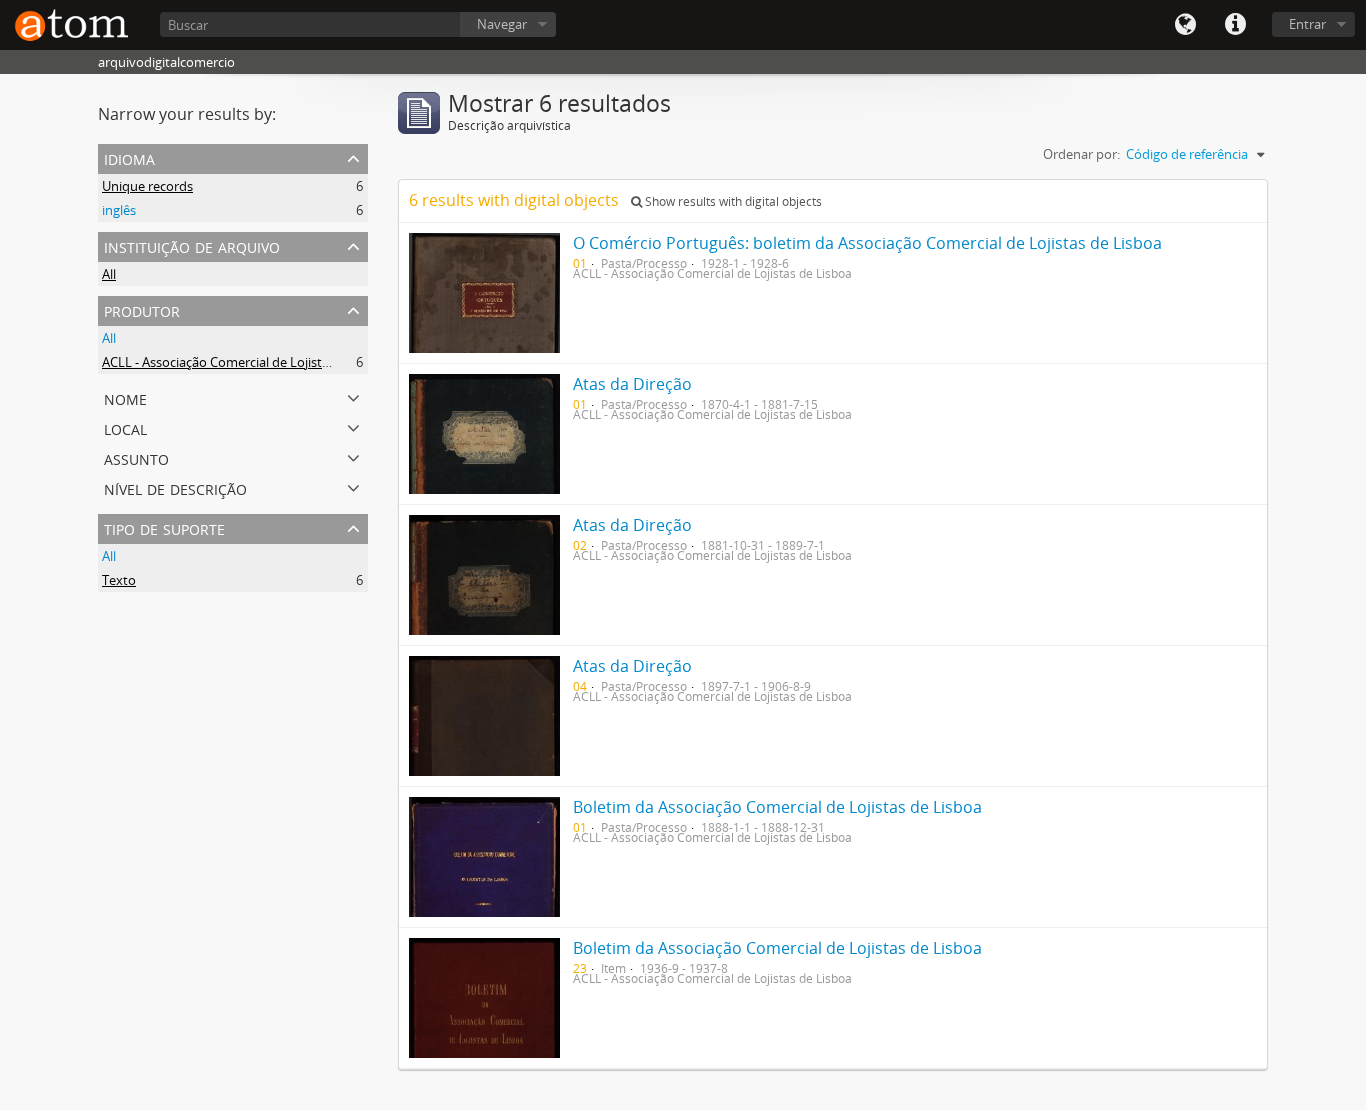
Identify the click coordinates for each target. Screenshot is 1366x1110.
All (109, 274)
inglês (119, 210)
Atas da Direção (632, 384)
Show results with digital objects (732, 201)
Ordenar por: (1081, 154)
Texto (119, 580)
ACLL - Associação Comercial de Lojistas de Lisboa (248, 362)
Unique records (147, 186)
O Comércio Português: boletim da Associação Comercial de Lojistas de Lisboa (867, 243)
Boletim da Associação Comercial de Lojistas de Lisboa (777, 807)
